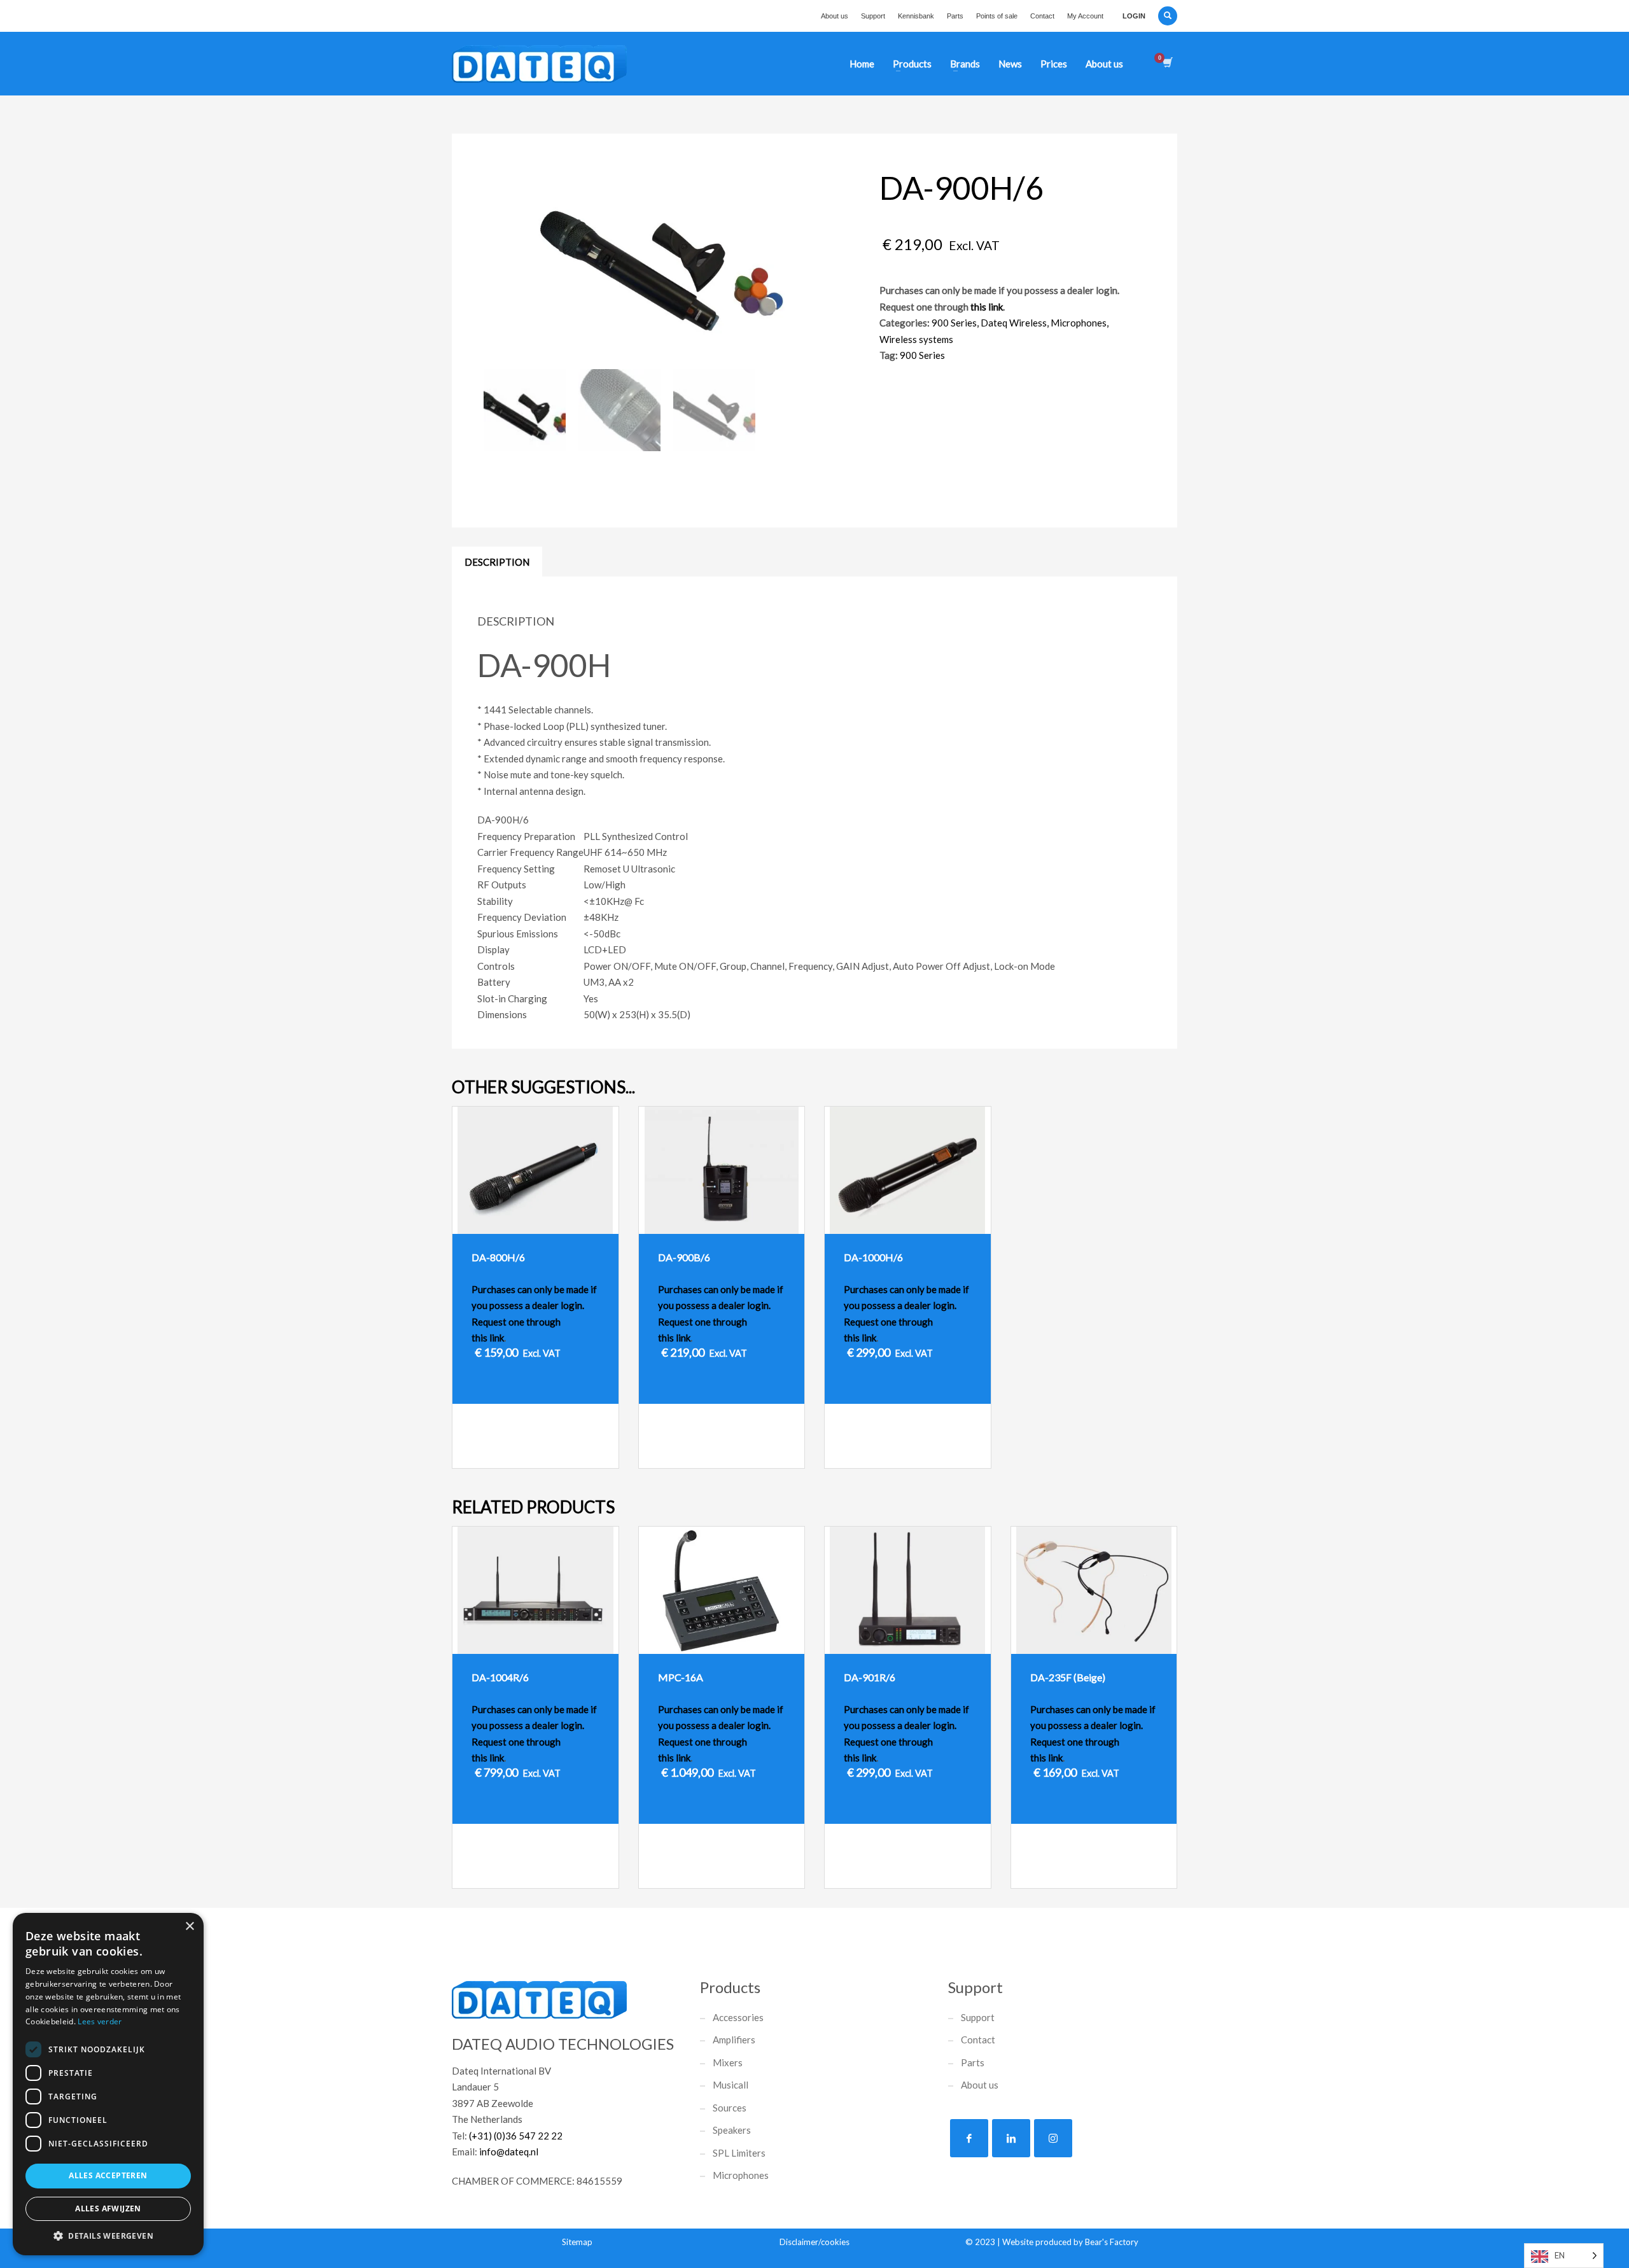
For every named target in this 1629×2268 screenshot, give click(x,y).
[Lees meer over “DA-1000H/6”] (946, 1452)
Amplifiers (734, 2040)
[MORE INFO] (599, 1452)
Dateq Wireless (1014, 323)
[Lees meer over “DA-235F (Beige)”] (1132, 1872)
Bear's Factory (1112, 2242)
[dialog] (108, 2084)
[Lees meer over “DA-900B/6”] (760, 1452)
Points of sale (997, 16)
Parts (955, 16)
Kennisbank (916, 16)
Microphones (1079, 323)
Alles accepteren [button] (108, 2175)
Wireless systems (916, 339)
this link (987, 307)
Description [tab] (497, 562)
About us (835, 16)
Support (873, 16)
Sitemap (577, 2242)
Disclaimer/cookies (814, 2242)
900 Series (954, 323)
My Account (1085, 16)
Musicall (731, 2085)
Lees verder (100, 2021)
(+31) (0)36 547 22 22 (516, 2136)
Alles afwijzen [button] (108, 2208)
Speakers (732, 2130)
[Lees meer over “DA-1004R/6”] (574, 1872)
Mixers (728, 2062)
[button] (108, 2236)
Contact (1042, 16)
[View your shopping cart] (1167, 64)
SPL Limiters (739, 2153)
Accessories (738, 2017)
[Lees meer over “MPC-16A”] (760, 1872)
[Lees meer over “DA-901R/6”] (946, 1872)
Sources (730, 2108)
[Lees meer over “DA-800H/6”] (574, 1452)
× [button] (189, 1927)
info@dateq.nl (509, 2152)
